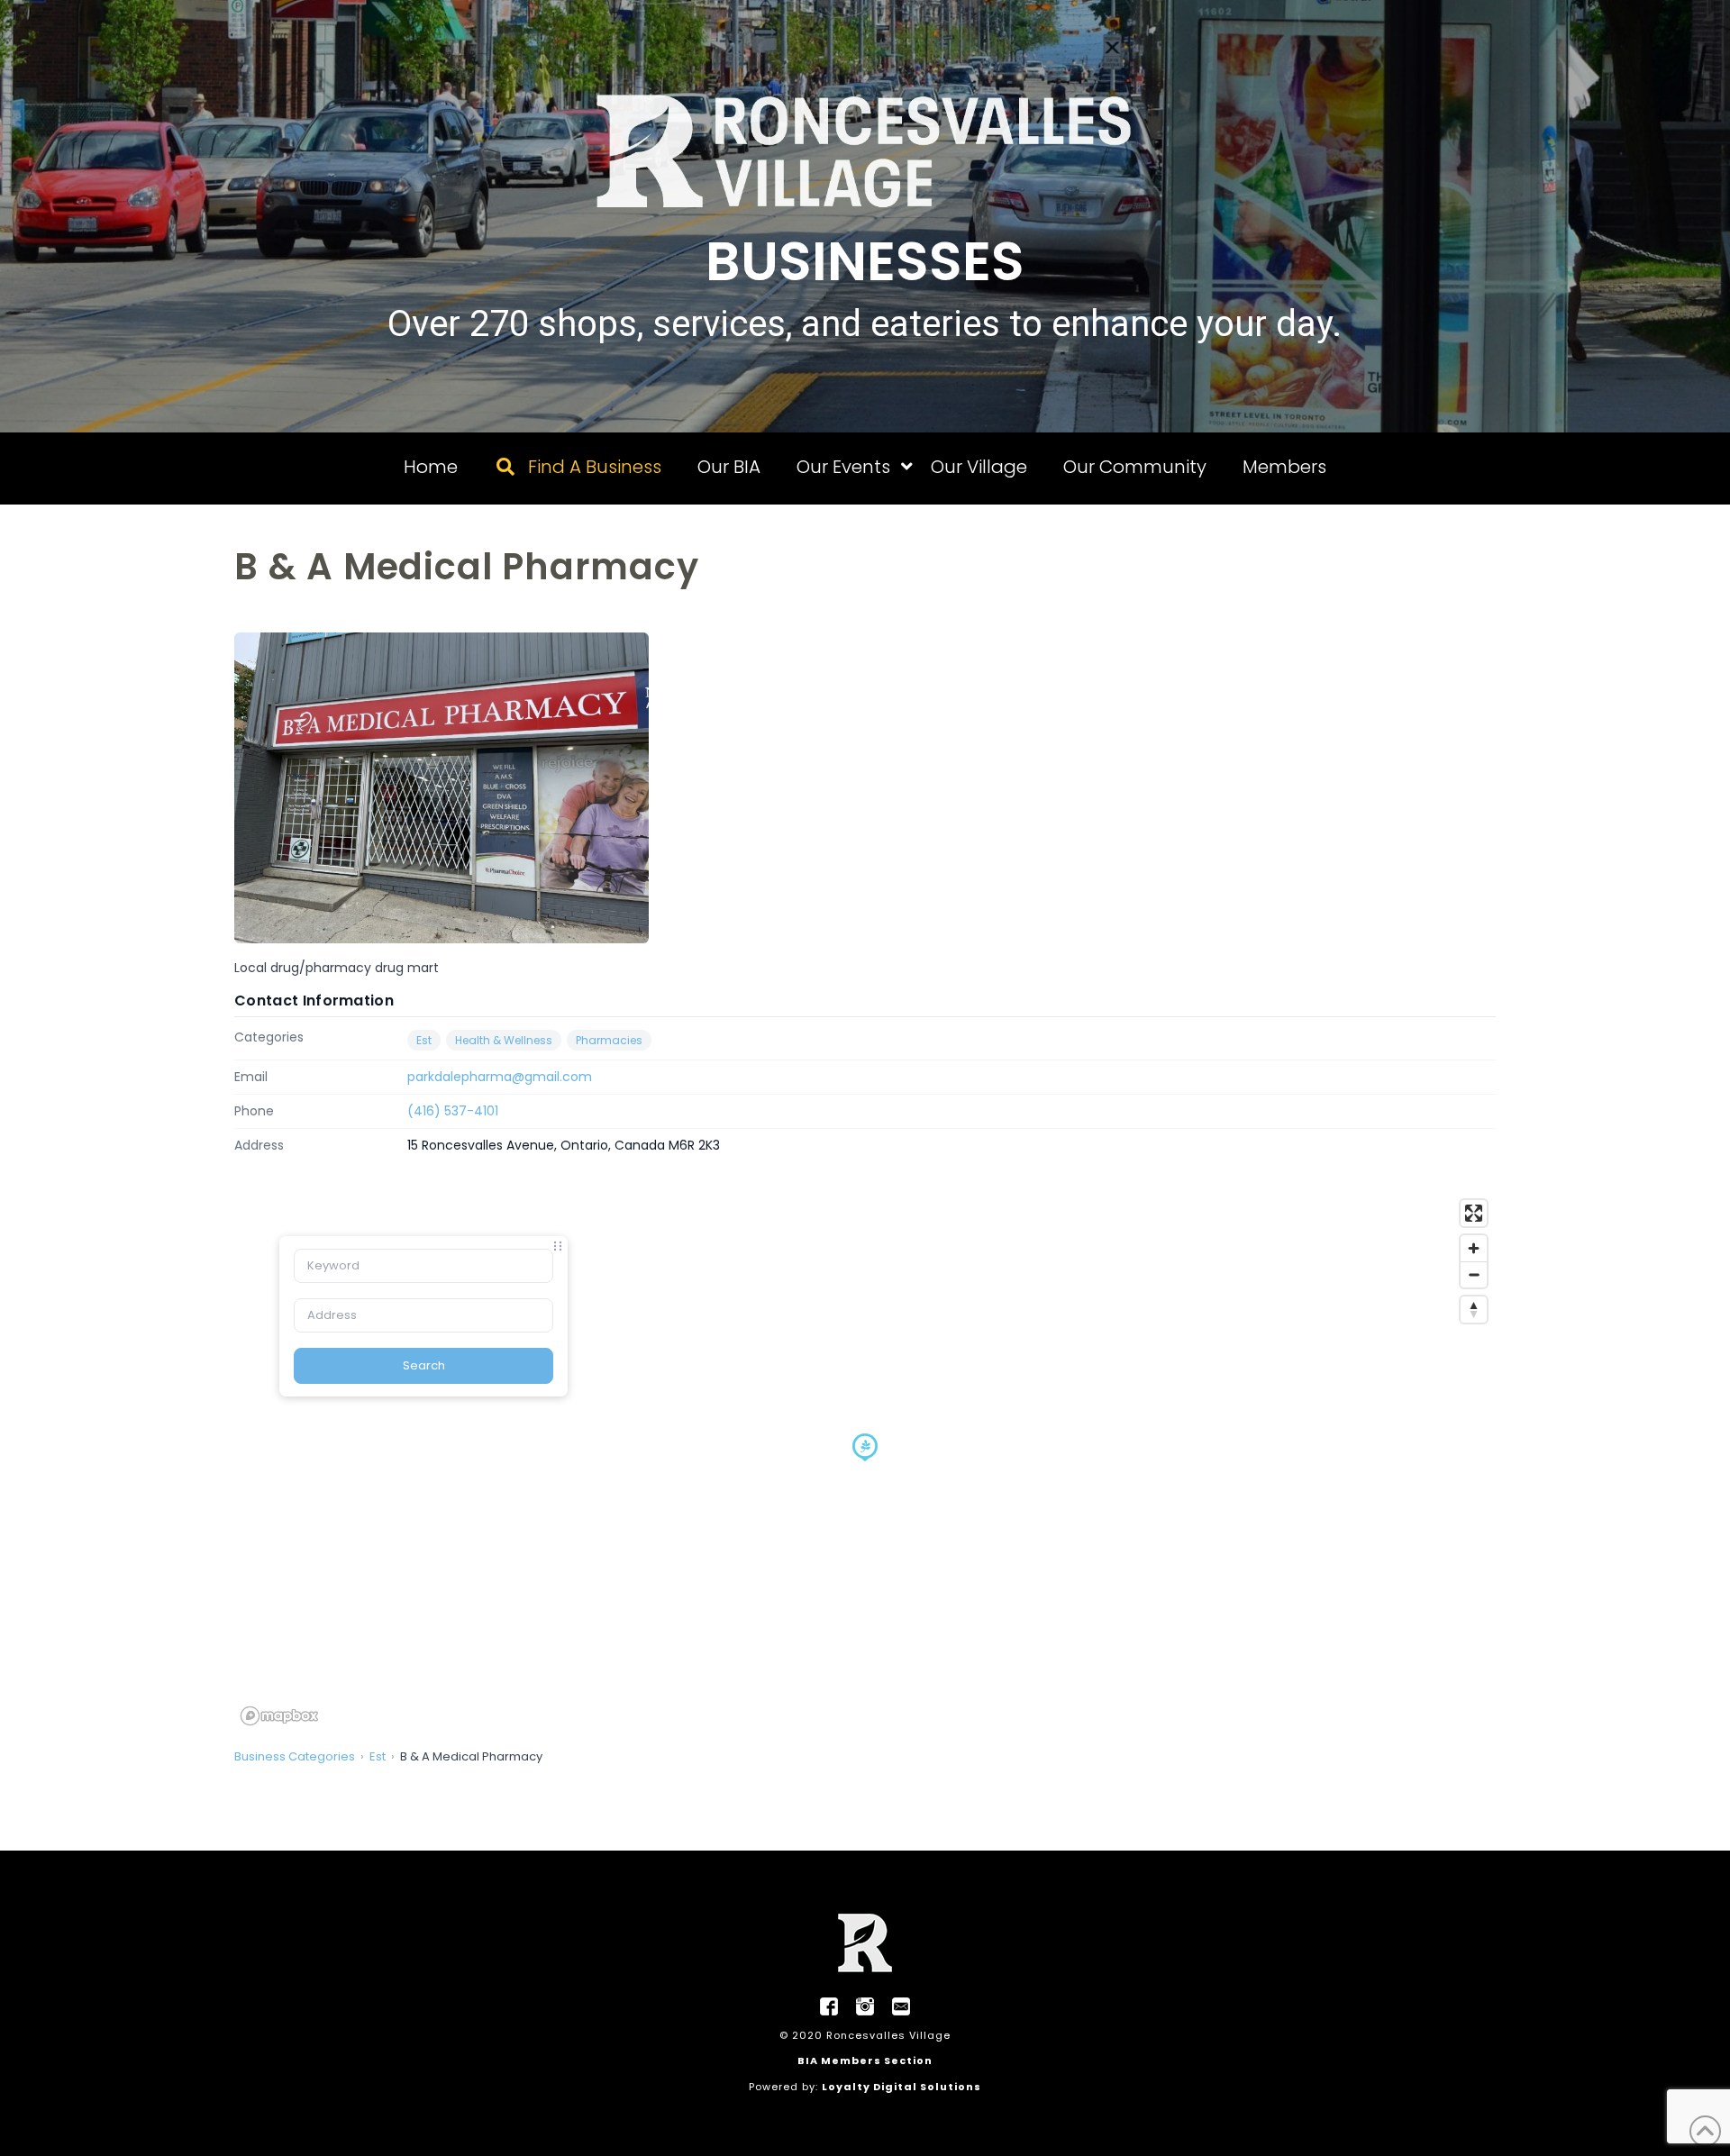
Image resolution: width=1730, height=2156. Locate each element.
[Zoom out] (1474, 1274)
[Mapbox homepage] (279, 1716)
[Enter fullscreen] (1474, 1213)
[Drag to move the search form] (558, 1246)
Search (424, 1365)
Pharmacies (609, 1040)
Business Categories (295, 1756)
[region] (865, 1461)
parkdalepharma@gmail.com (500, 1077)
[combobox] (423, 1266)
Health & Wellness (504, 1040)
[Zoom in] (1474, 1248)
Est (424, 1040)
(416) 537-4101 (453, 1111)
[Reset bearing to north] (1474, 1310)
